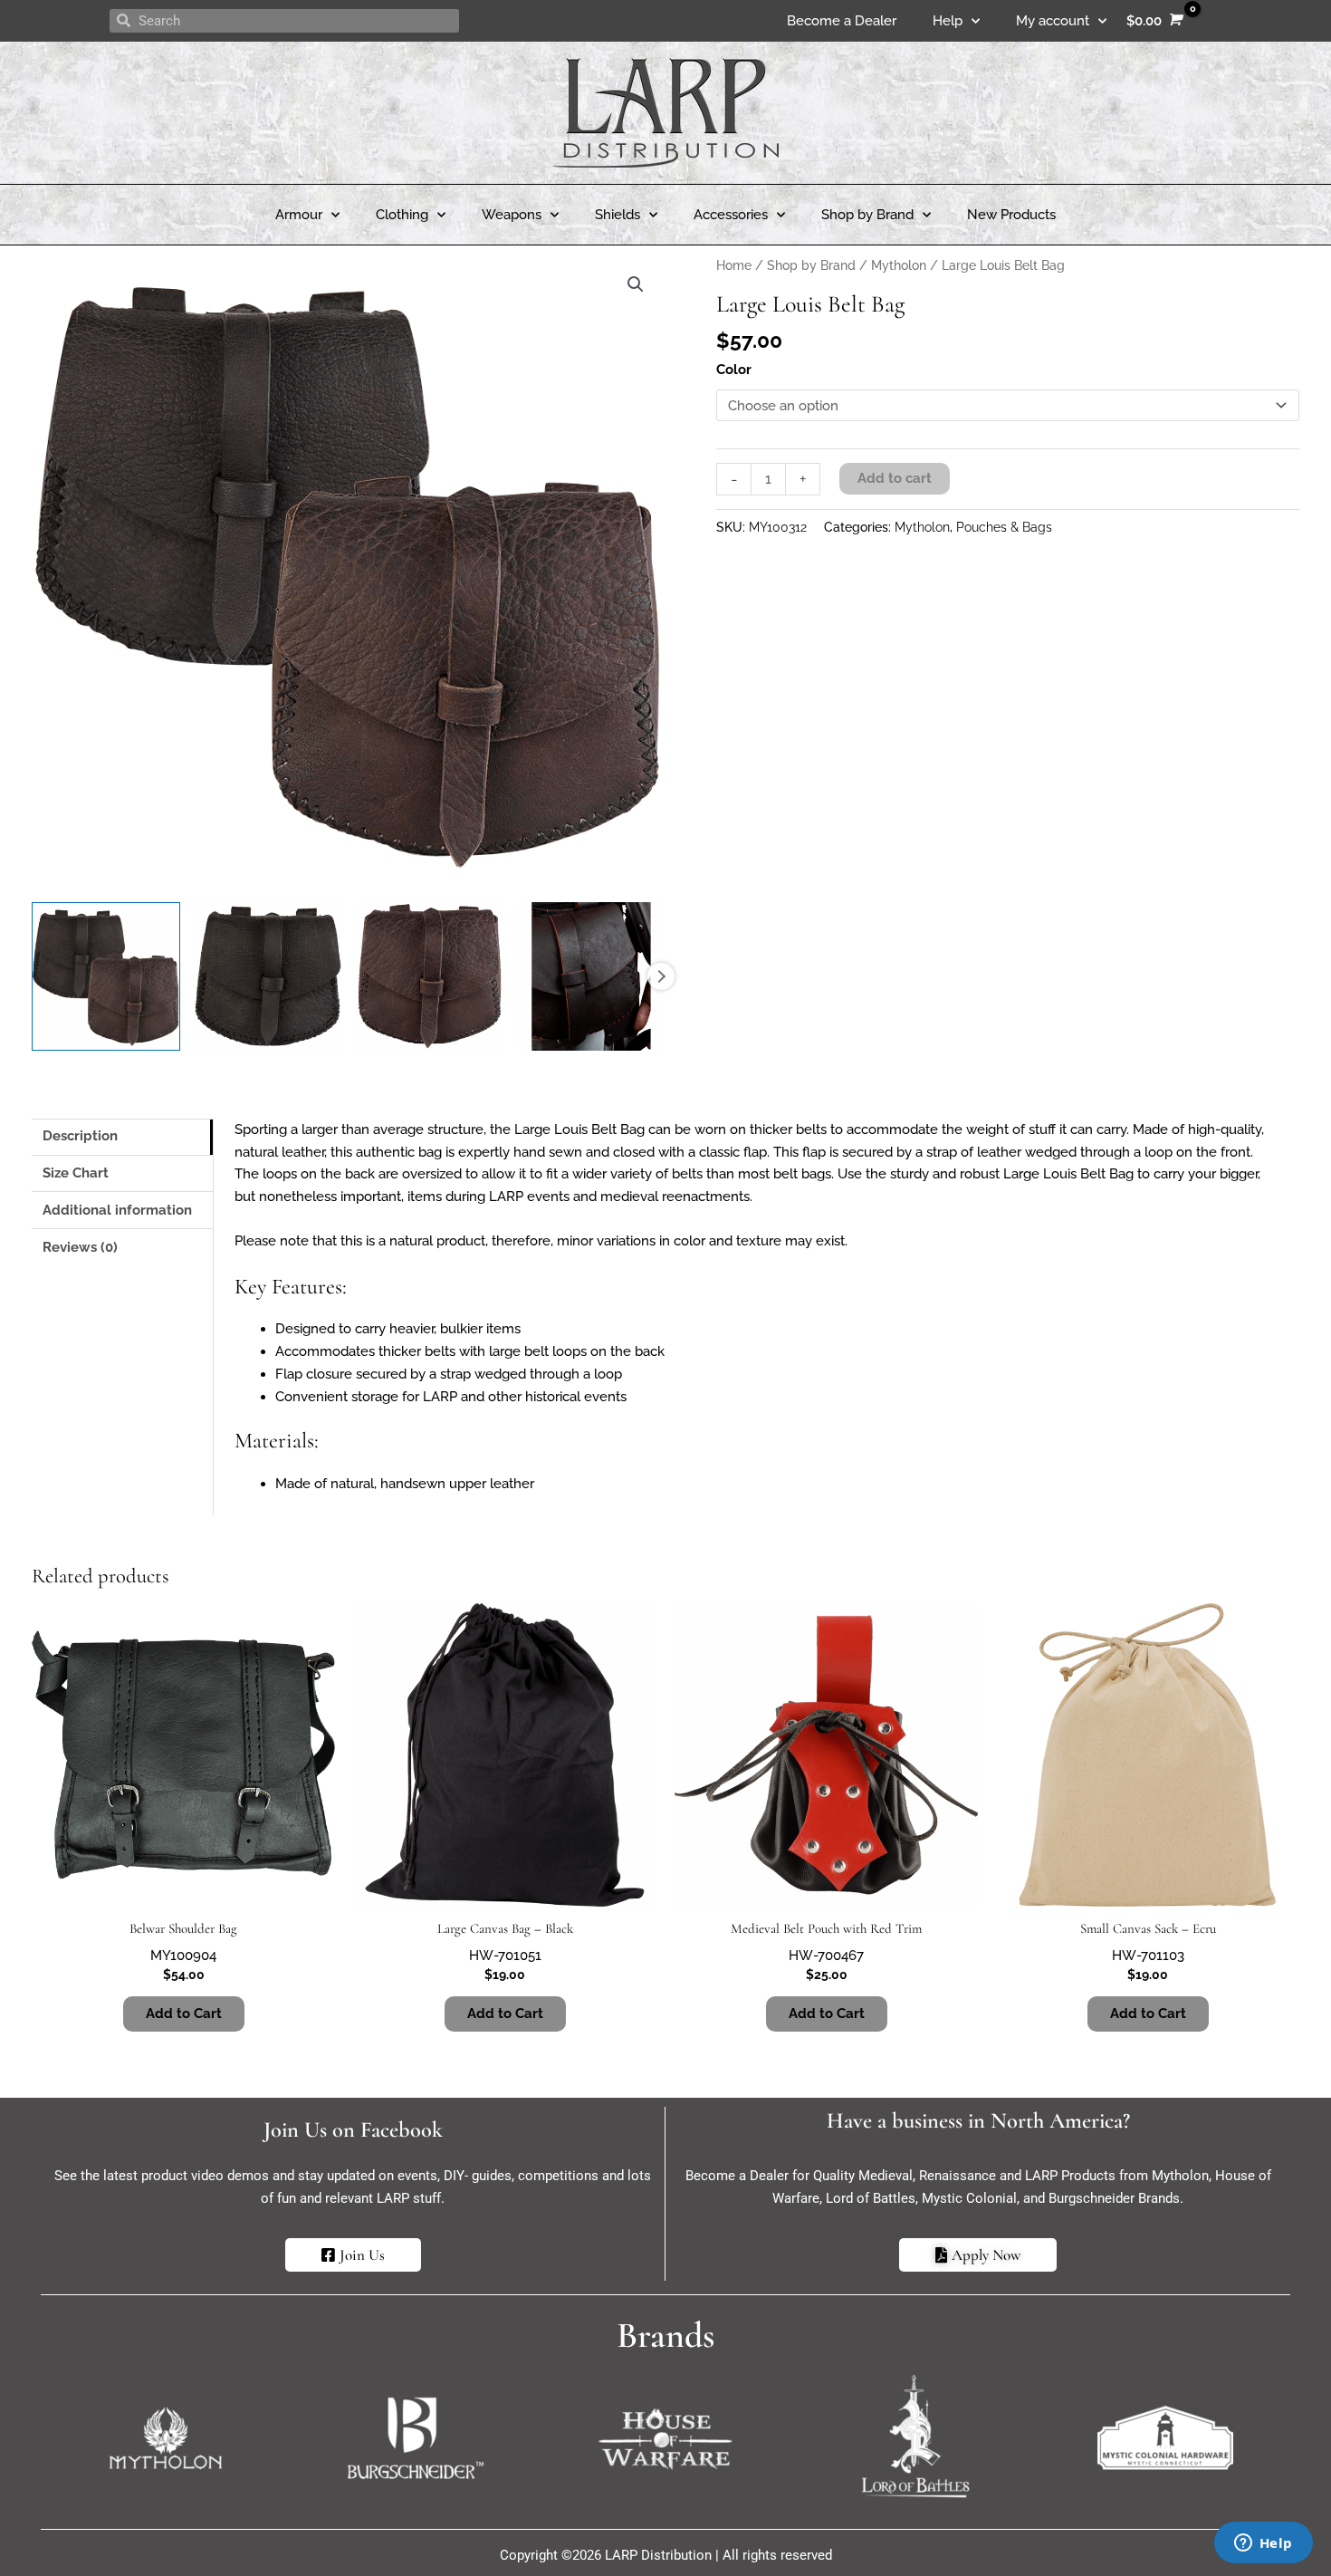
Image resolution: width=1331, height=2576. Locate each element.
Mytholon (899, 265)
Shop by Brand (867, 215)
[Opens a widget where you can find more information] (1263, 2544)
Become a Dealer (842, 21)
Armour (299, 215)
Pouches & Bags (1004, 527)
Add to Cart (184, 2014)
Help (948, 21)
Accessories (731, 215)
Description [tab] (80, 1136)
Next (661, 976)
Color (734, 370)
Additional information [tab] (117, 1210)
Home (734, 265)
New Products (1011, 215)
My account (1053, 21)
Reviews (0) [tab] (80, 1247)
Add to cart (895, 478)
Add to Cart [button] (505, 2014)
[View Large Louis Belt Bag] (106, 976)
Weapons (512, 215)
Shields (618, 215)
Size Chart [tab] (76, 1173)
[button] (636, 284)
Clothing (402, 215)
